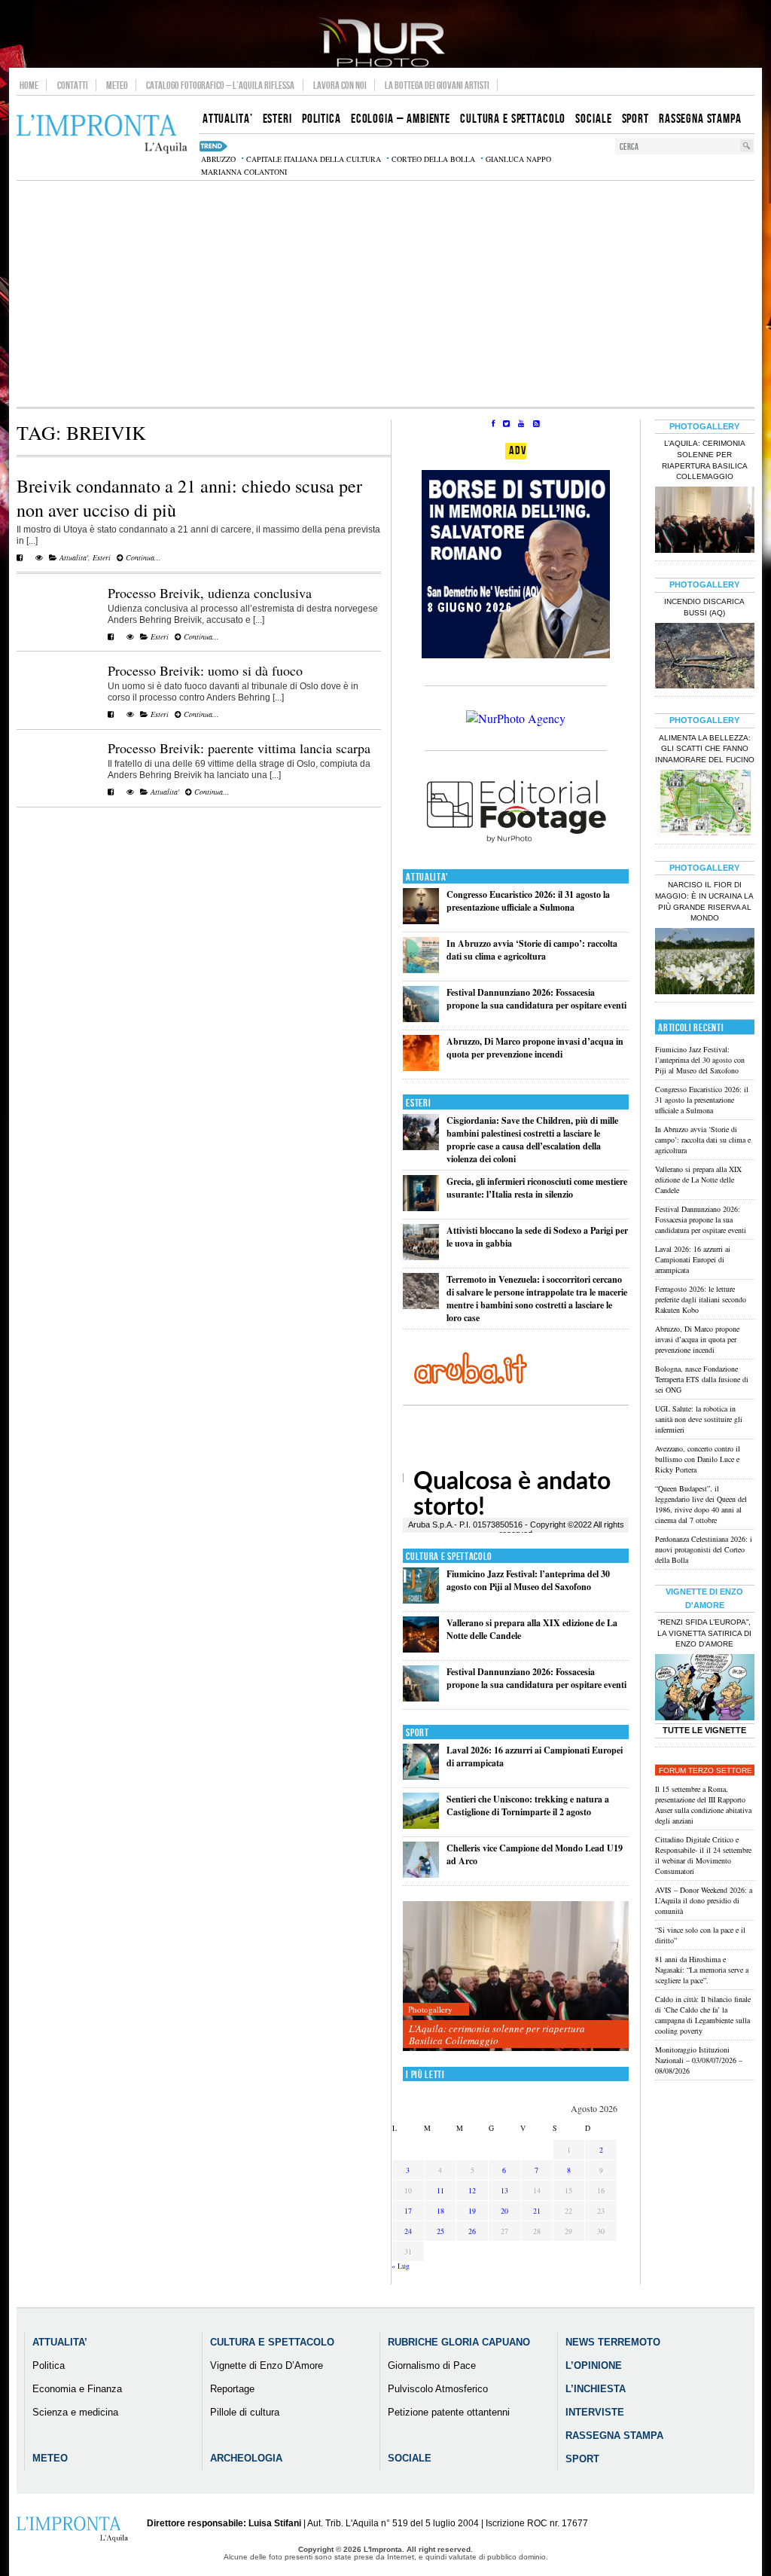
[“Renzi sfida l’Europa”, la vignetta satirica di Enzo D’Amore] (705, 1689)
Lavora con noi (340, 85)
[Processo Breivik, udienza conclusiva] (111, 636)
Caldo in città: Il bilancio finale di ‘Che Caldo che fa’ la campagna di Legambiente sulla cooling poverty (703, 2015)
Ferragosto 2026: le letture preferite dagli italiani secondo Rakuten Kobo (701, 1299)
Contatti (73, 85)
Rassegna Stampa (614, 2436)
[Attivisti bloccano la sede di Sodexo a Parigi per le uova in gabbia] (421, 1257)
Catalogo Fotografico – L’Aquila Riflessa (220, 85)
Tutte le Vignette (704, 1730)
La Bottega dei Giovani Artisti (437, 85)
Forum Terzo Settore (705, 1770)
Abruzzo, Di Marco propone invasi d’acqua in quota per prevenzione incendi (535, 1048)
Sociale (410, 2458)
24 (408, 2231)
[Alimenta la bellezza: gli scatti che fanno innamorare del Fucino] (705, 804)
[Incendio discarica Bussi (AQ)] (705, 658)
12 (472, 2190)
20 (504, 2211)
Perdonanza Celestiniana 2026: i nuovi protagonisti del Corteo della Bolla (704, 1549)
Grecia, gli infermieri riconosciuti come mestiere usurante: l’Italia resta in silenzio (537, 1188)
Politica (49, 2365)
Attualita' (74, 557)
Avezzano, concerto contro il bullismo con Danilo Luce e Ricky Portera (698, 1459)
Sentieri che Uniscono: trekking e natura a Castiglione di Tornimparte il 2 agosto (528, 1805)
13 (504, 2190)
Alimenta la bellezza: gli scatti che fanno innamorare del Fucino (705, 749)
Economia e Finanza (77, 2389)
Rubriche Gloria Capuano (459, 2342)
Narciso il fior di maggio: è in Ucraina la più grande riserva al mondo (704, 902)
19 (472, 2211)
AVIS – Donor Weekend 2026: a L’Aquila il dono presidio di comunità (704, 1900)
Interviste (595, 2412)
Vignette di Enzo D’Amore (267, 2365)
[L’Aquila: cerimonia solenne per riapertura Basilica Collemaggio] (516, 1977)
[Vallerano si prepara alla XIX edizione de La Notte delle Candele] (421, 1649)
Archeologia (246, 2458)
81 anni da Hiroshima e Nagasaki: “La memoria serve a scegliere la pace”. (702, 1970)
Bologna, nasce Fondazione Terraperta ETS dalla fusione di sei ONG (702, 1379)
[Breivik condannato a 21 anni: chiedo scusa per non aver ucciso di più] (20, 557)
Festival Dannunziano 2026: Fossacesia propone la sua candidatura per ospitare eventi (536, 999)
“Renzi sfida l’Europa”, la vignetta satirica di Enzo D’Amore (704, 1633)
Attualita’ (60, 2342)
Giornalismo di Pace (432, 2365)
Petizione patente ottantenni (449, 2412)
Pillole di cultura (245, 2412)
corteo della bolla (433, 159)
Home (29, 85)
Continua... (142, 557)
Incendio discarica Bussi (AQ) (704, 607)
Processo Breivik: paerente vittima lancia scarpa (239, 748)
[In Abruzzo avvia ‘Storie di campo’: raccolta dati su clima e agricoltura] (421, 970)
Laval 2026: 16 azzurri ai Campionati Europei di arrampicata (693, 1259)
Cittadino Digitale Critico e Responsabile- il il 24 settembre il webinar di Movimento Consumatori (703, 1855)
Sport (417, 1733)
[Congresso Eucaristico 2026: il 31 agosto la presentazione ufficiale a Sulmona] (421, 921)
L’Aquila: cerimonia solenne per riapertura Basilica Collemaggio (497, 2034)
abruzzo (218, 159)
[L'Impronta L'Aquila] (102, 134)
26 (472, 2231)
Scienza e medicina (75, 2412)
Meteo (117, 85)
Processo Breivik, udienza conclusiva (210, 593)
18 (440, 2211)
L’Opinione (594, 2365)
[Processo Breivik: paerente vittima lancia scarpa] (111, 792)
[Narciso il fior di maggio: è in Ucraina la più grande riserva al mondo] (705, 963)
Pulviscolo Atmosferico (438, 2389)
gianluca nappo (518, 159)
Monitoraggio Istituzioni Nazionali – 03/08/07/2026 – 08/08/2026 (699, 2060)
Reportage (232, 2389)
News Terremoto (613, 2342)
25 (440, 2231)
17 (408, 2211)
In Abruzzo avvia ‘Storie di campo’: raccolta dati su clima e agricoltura (532, 950)
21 (537, 2211)
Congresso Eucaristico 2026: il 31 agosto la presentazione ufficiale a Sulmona (528, 901)
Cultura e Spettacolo (449, 1557)
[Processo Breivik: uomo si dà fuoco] (111, 714)
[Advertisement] (385, 294)
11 (440, 2190)
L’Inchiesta (596, 2389)
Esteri (102, 557)
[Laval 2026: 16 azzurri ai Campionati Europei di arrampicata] (421, 1776)
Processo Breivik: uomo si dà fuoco (205, 670)
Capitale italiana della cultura (314, 159)
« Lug (401, 2266)
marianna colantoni (244, 172)
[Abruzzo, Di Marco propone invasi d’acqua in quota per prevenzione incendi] (421, 1068)
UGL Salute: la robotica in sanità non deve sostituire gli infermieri (699, 1419)
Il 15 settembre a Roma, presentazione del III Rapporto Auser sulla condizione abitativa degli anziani (703, 1805)
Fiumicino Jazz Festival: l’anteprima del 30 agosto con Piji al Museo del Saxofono (528, 1580)
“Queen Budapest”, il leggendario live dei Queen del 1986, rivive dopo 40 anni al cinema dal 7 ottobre (701, 1504)
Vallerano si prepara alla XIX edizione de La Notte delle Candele (698, 1180)
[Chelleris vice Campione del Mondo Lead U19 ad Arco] (421, 1874)
